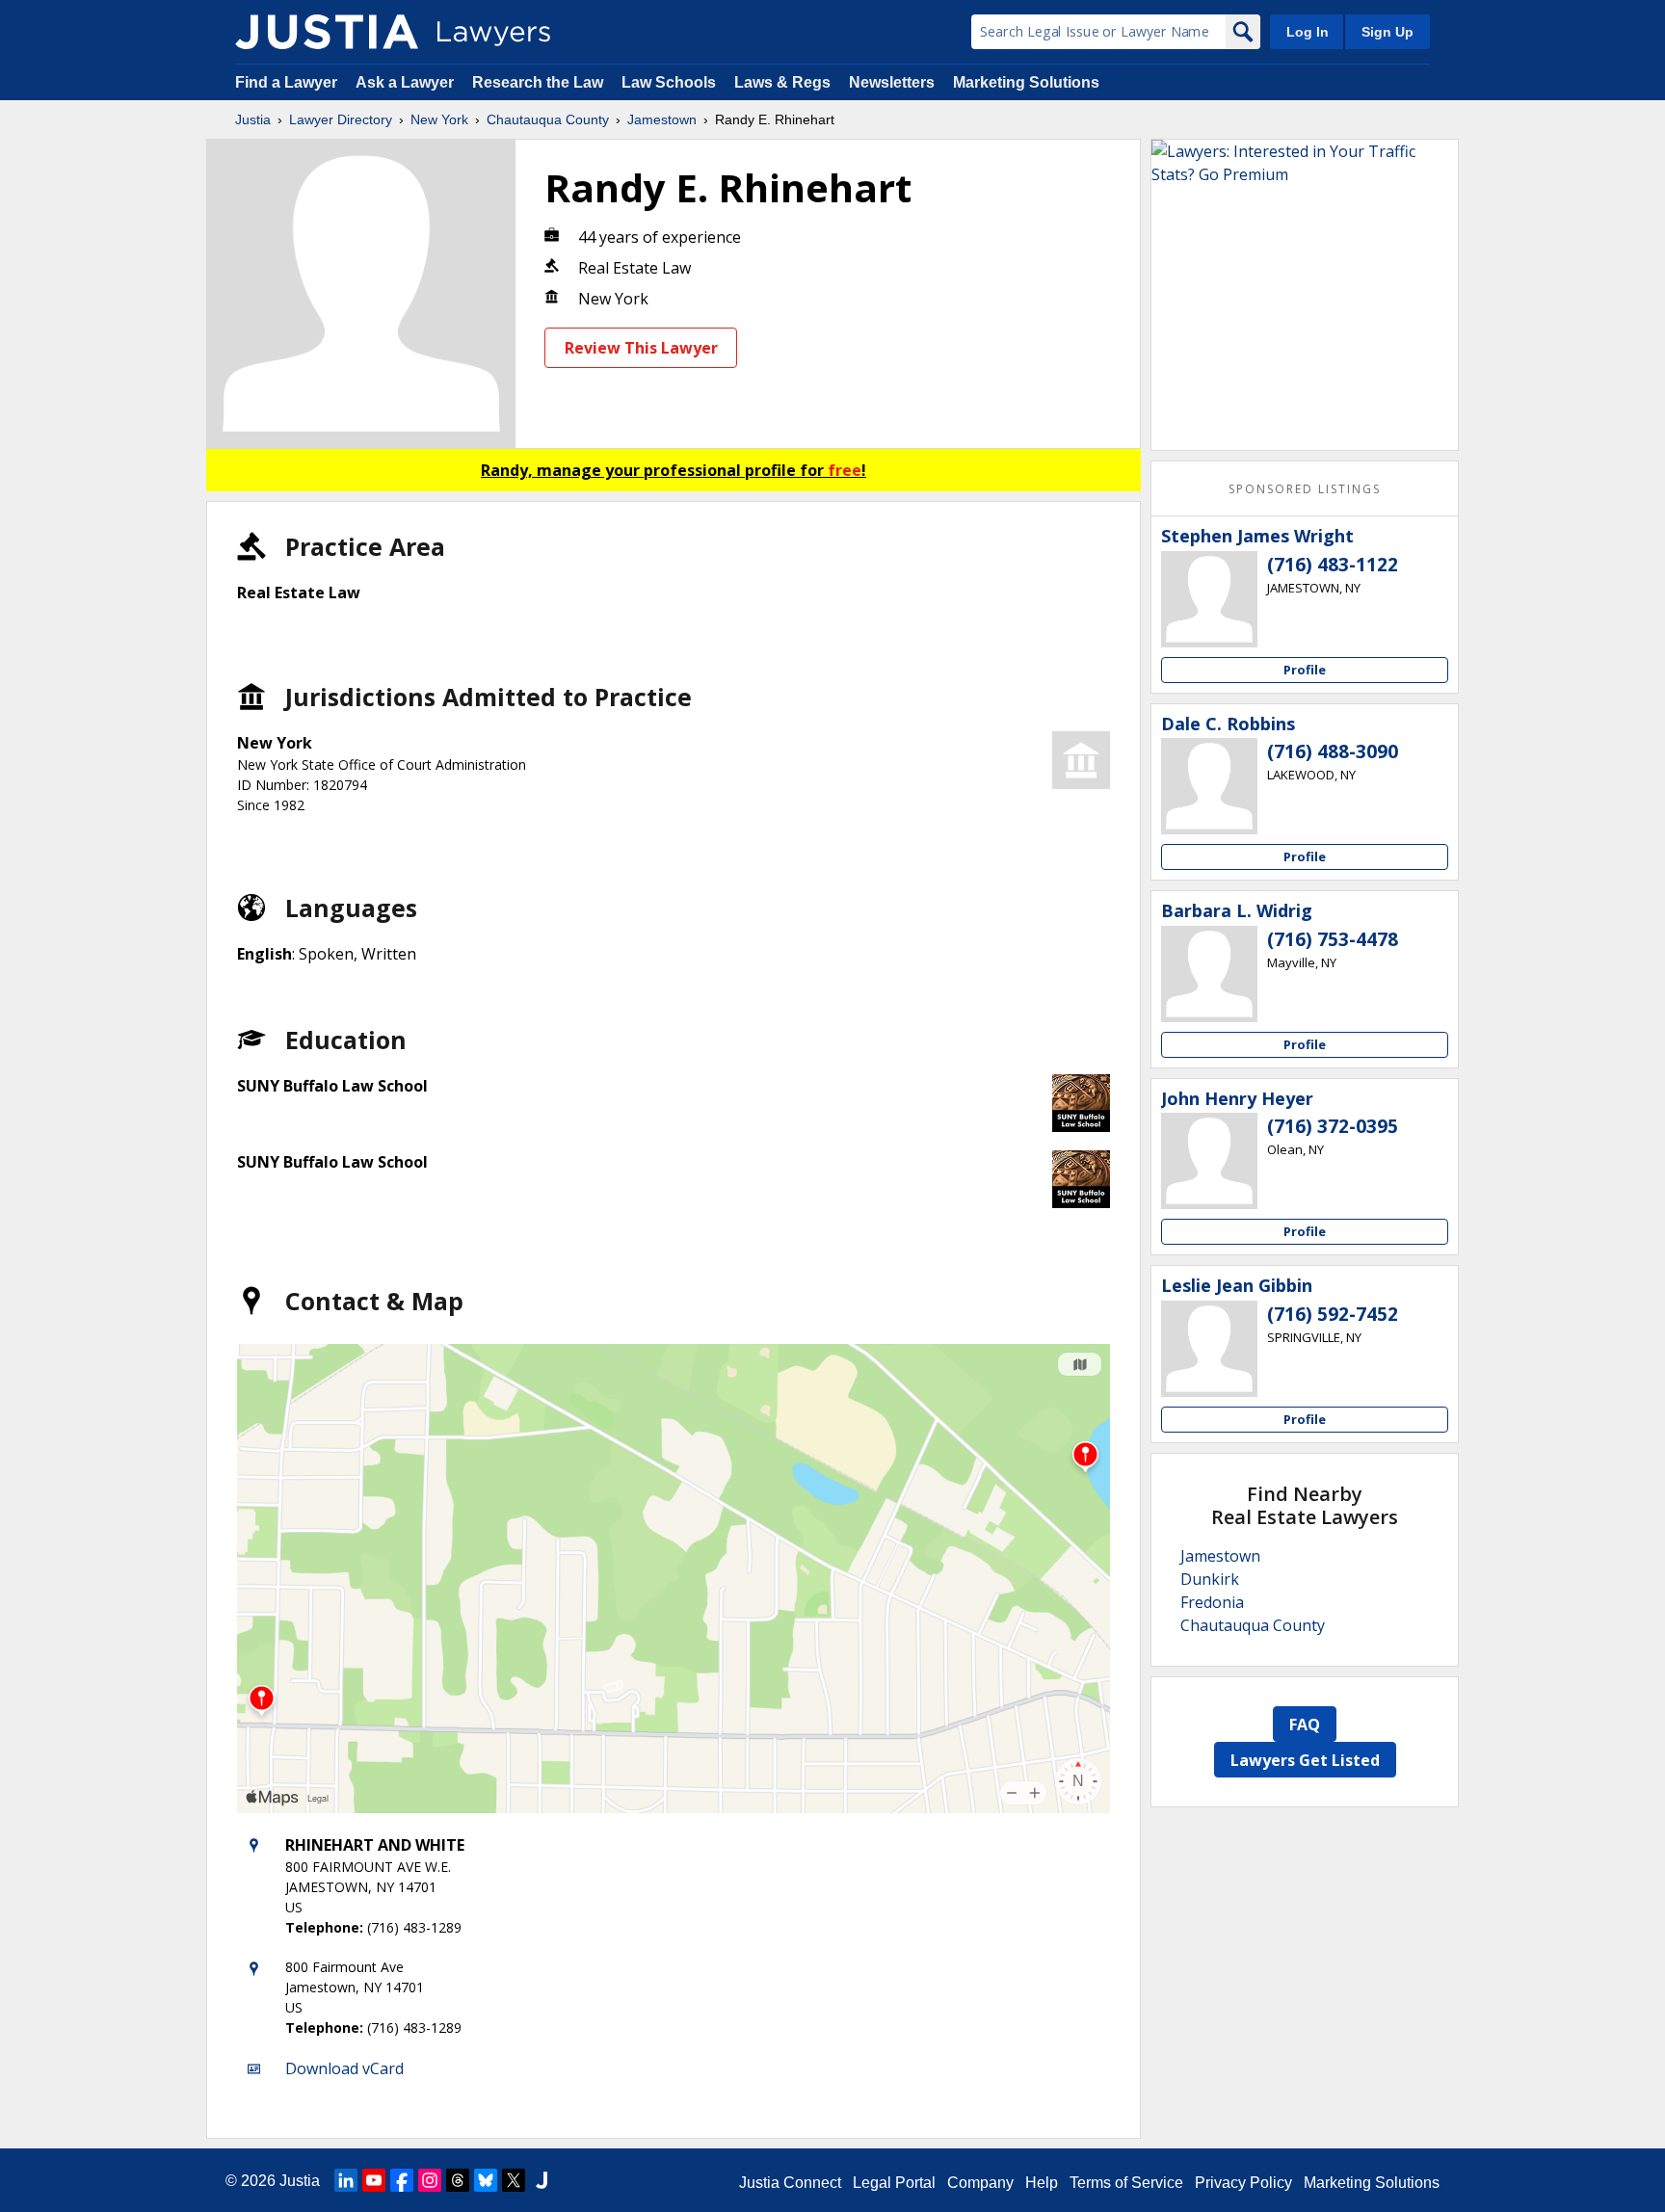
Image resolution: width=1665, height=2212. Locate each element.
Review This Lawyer (641, 348)
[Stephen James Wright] (1209, 599)
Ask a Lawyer (407, 82)
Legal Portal (894, 2183)
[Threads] (458, 2180)
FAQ (1305, 1725)
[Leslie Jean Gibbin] (1209, 1349)
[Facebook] (402, 2180)
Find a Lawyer (286, 82)
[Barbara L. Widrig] (1209, 974)
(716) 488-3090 (1333, 751)
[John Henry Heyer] (1209, 1161)
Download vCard (344, 2068)
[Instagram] (430, 2180)
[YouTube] (374, 2180)
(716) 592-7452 (1333, 1314)
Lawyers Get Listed (1305, 1760)
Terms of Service (1126, 2183)
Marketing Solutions (1026, 82)
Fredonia (1212, 1602)
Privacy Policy (1243, 2183)
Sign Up (1387, 32)
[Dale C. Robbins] (1209, 786)
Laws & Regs (782, 82)
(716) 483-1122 (1333, 565)
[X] (514, 2180)
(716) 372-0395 (1333, 1126)
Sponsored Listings (1305, 489)
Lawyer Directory (341, 119)
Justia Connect (790, 2183)
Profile (1305, 670)
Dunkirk (1210, 1579)
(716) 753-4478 (1333, 939)
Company (980, 2183)
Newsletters (892, 82)
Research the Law (538, 82)
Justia (253, 119)
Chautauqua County (548, 119)
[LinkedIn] (346, 2180)
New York (439, 119)
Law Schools (669, 82)
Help (1042, 2183)
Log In (1308, 32)
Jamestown (662, 119)
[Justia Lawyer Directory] (327, 32)
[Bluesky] (486, 2180)
